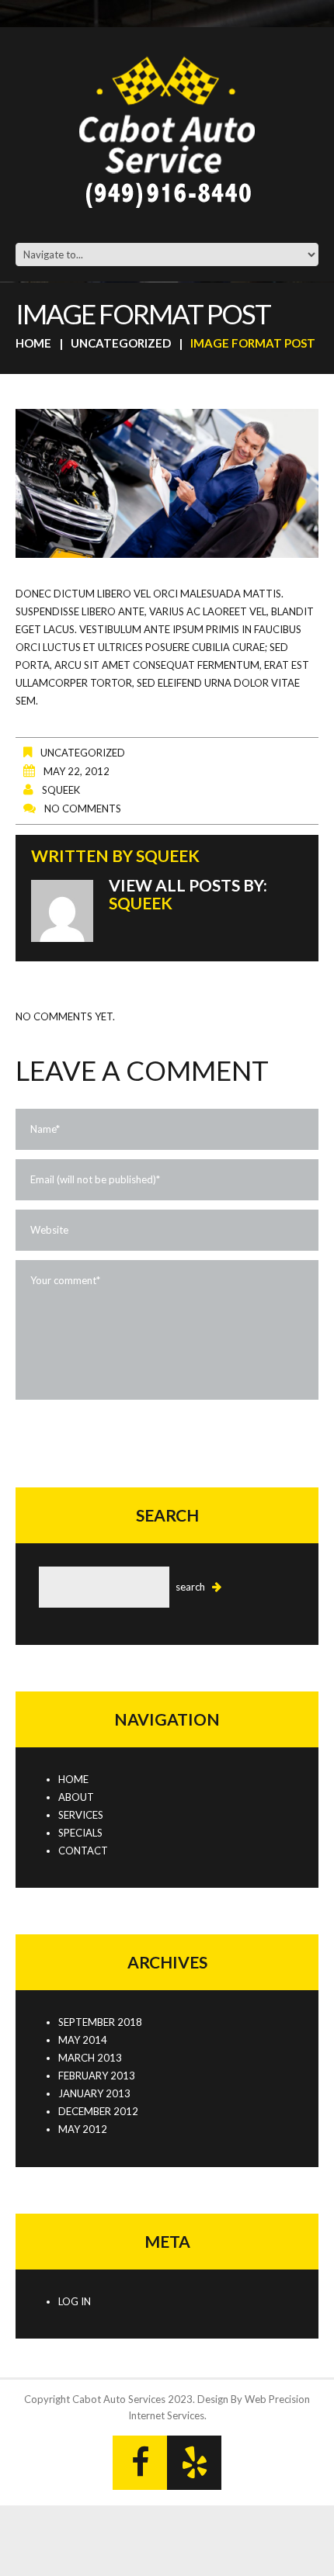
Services (81, 1815)
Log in (75, 2301)
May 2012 (83, 2129)
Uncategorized (121, 343)
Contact (83, 1851)
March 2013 (90, 2058)
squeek (61, 790)
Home (33, 343)
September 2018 (100, 2022)
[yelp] (194, 2463)
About (76, 1797)
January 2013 (94, 2093)
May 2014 (83, 2040)
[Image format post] (167, 483)
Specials (80, 1833)
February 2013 (97, 2076)
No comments (83, 808)
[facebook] (140, 2463)
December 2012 (98, 2111)
